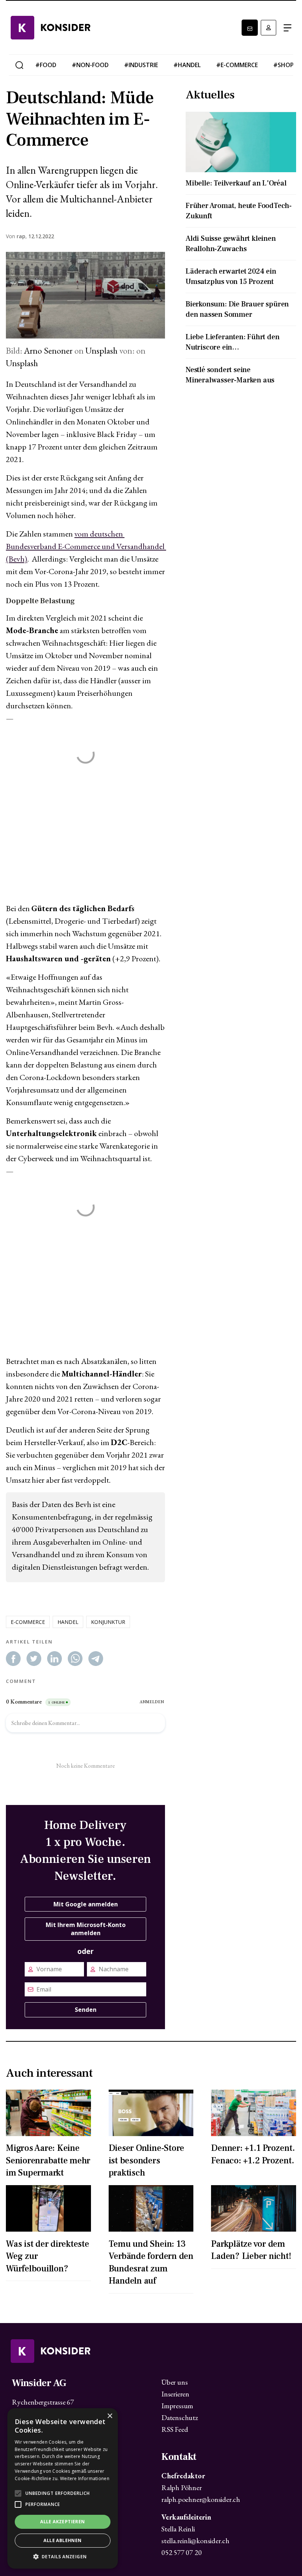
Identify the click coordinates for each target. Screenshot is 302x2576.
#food (46, 65)
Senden (86, 2010)
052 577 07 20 (181, 2552)
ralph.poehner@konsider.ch (201, 2499)
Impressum (177, 2406)
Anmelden (268, 28)
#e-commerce (237, 65)
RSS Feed (175, 2429)
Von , (16, 236)
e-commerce (28, 1622)
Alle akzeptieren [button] (62, 2522)
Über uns (174, 2382)
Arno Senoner (48, 350)
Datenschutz (180, 2417)
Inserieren (175, 2394)
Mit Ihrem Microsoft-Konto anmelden (86, 1929)
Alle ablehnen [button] (62, 2540)
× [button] (110, 2416)
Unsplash (101, 350)
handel (68, 1622)
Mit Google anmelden (86, 1904)
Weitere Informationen (85, 2478)
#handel (187, 65)
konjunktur (108, 1622)
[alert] (63, 2488)
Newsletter (250, 28)
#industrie (141, 65)
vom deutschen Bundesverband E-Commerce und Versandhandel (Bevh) (86, 546)
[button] (63, 2557)
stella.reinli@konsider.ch (195, 2541)
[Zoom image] (85, 295)
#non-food (90, 65)
